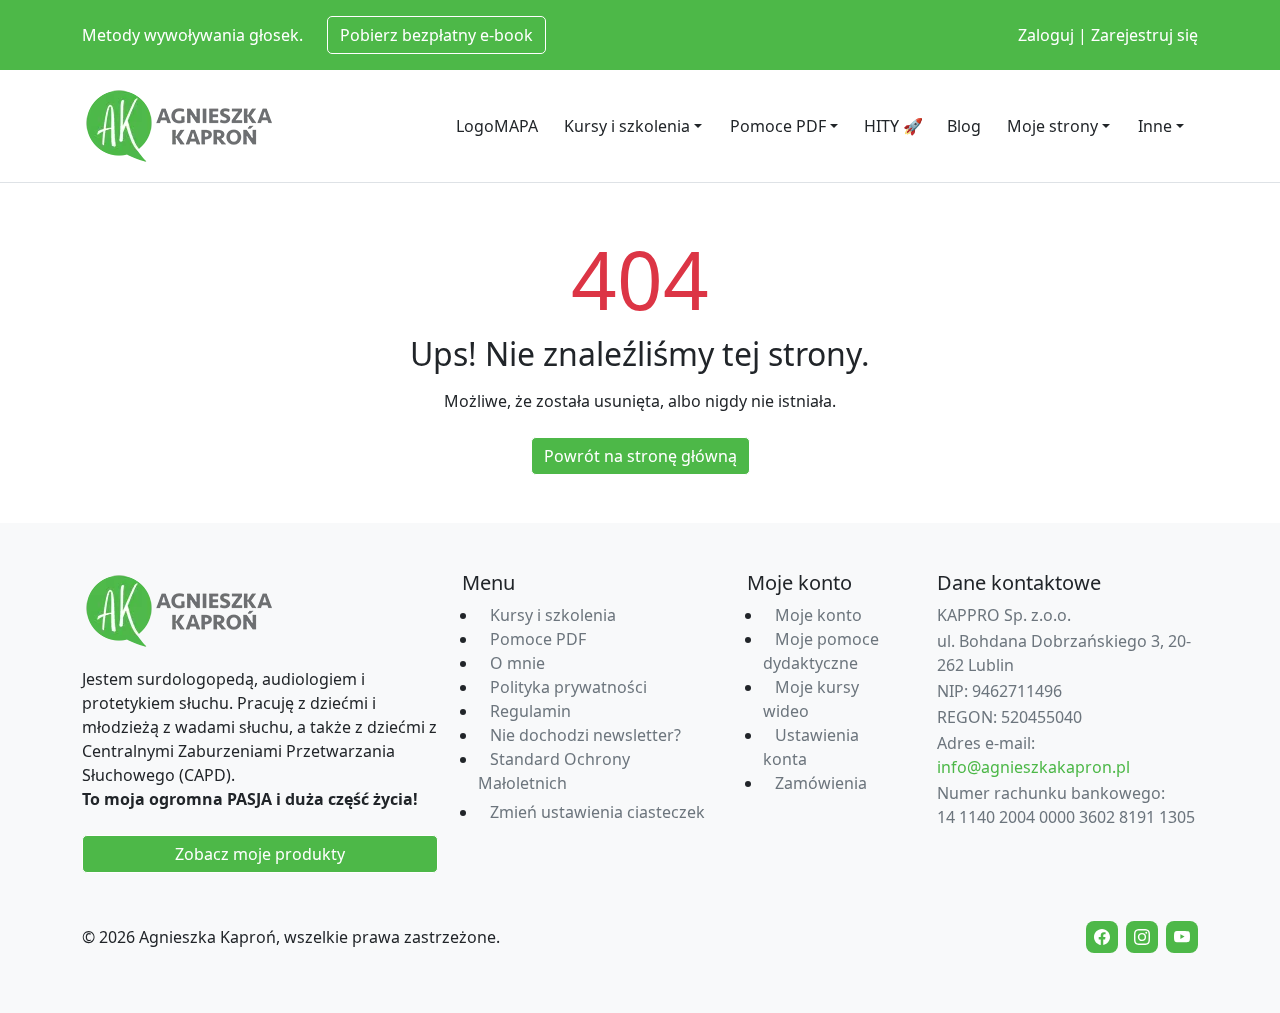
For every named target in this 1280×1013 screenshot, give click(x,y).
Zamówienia (821, 783)
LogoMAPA (497, 126)
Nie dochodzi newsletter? (585, 735)
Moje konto (818, 615)
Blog (964, 126)
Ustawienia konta (811, 747)
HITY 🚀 (893, 126)
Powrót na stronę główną (640, 456)
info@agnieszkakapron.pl (1033, 767)
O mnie (517, 663)
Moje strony (1052, 126)
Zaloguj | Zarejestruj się (1108, 35)
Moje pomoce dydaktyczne (821, 651)
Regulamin (530, 711)
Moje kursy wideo (811, 699)
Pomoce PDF (778, 126)
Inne (1155, 126)
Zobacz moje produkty (260, 854)
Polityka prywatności (568, 687)
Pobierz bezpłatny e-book (436, 35)
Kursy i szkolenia (627, 126)
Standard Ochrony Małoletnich (554, 771)
